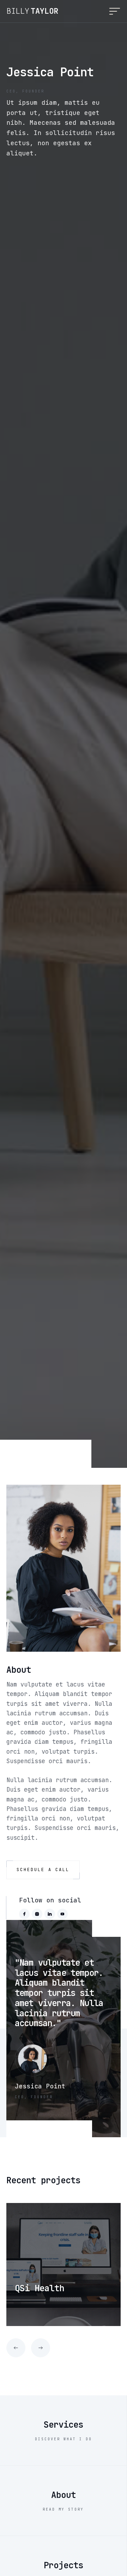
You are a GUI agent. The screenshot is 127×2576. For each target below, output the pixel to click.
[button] (110, 11)
